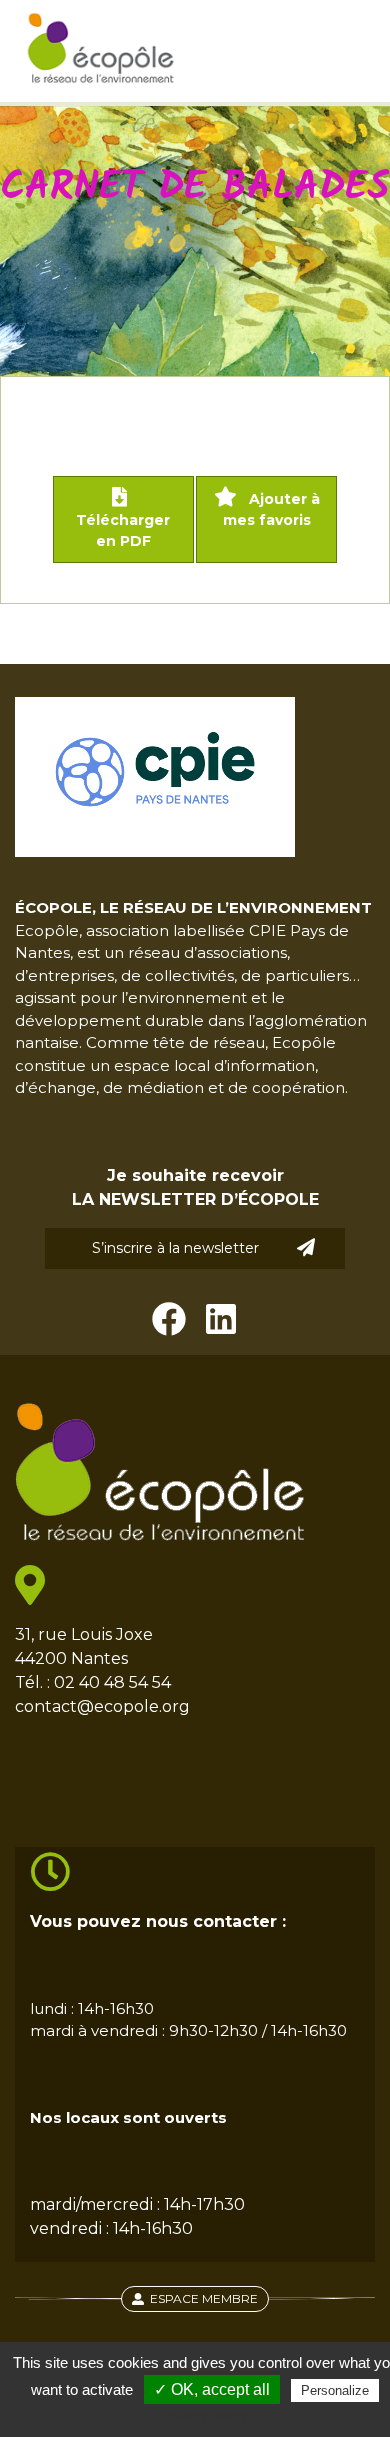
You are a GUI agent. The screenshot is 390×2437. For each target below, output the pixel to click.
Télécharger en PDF (123, 530)
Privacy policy (205, 2416)
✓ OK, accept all (212, 2389)
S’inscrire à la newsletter (175, 1248)
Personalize (335, 2390)
